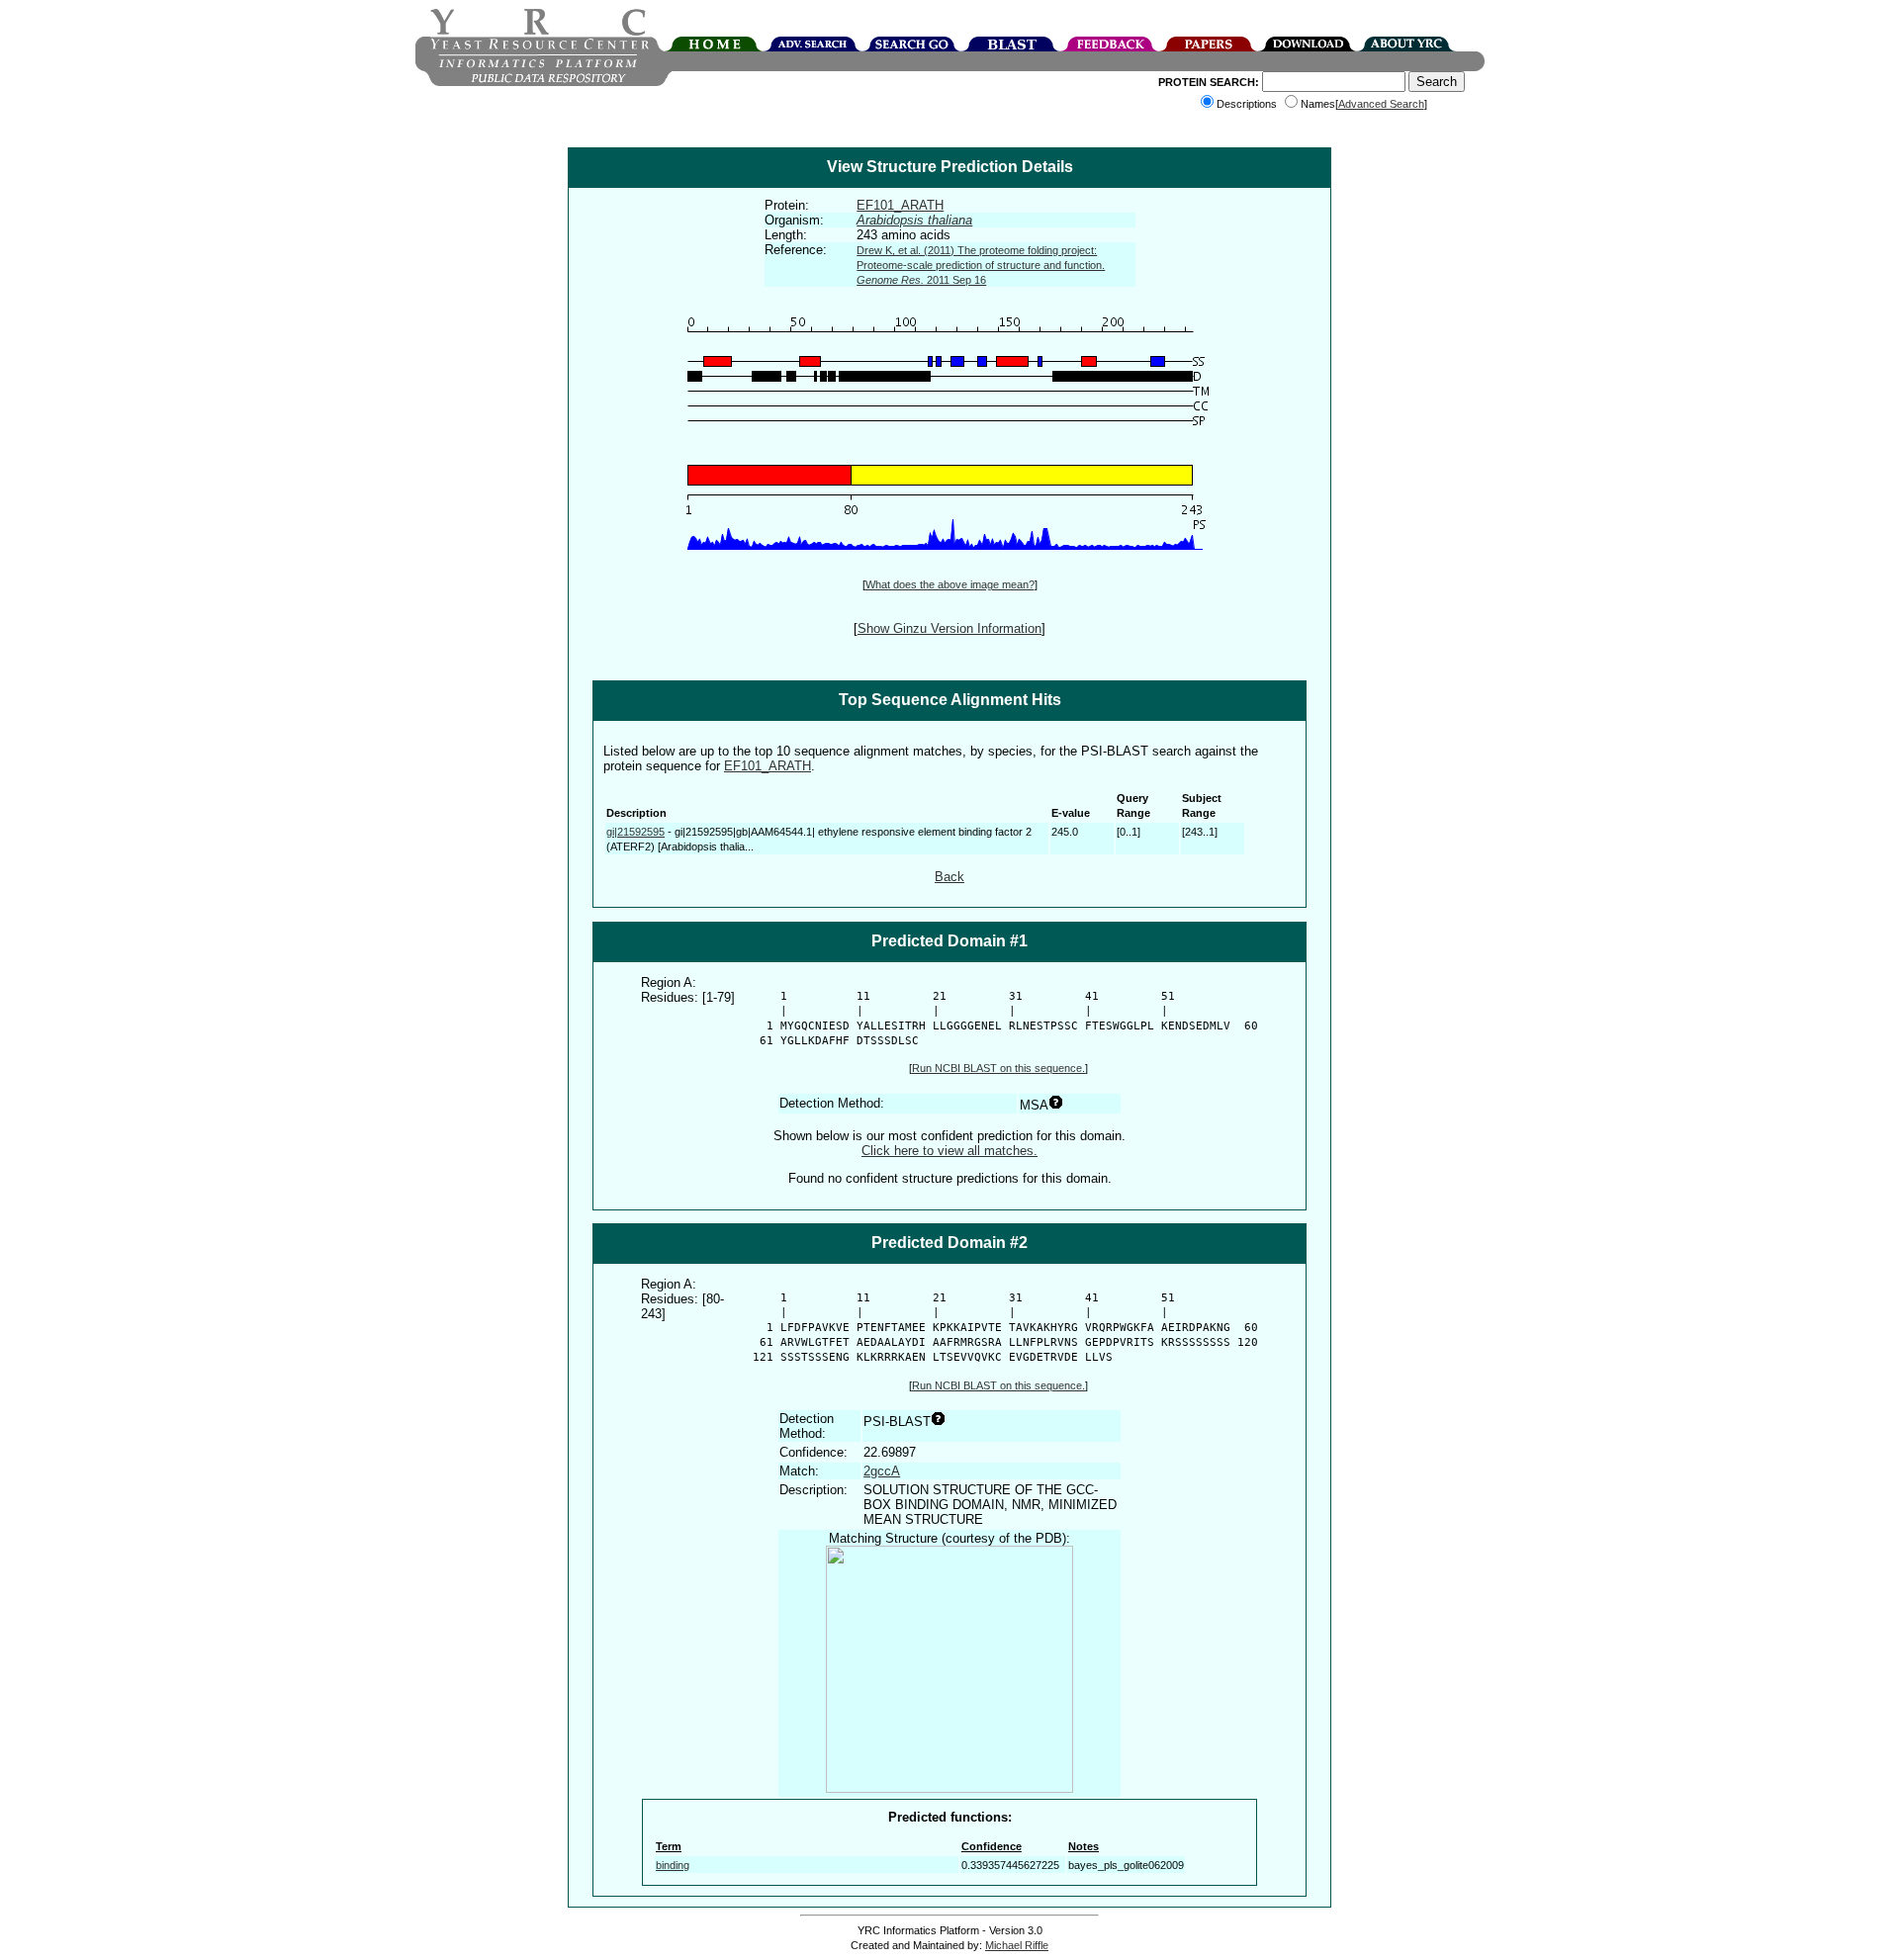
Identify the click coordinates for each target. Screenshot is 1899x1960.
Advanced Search (1381, 104)
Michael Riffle (1017, 1945)
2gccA (882, 1471)
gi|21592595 (635, 832)
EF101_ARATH (900, 205)
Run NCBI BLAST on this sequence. (998, 1068)
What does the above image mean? (950, 584)
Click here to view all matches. (949, 1151)
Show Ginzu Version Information (949, 628)
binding (673, 1865)
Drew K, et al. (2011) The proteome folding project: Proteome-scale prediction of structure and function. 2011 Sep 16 (981, 265)
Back (949, 877)
